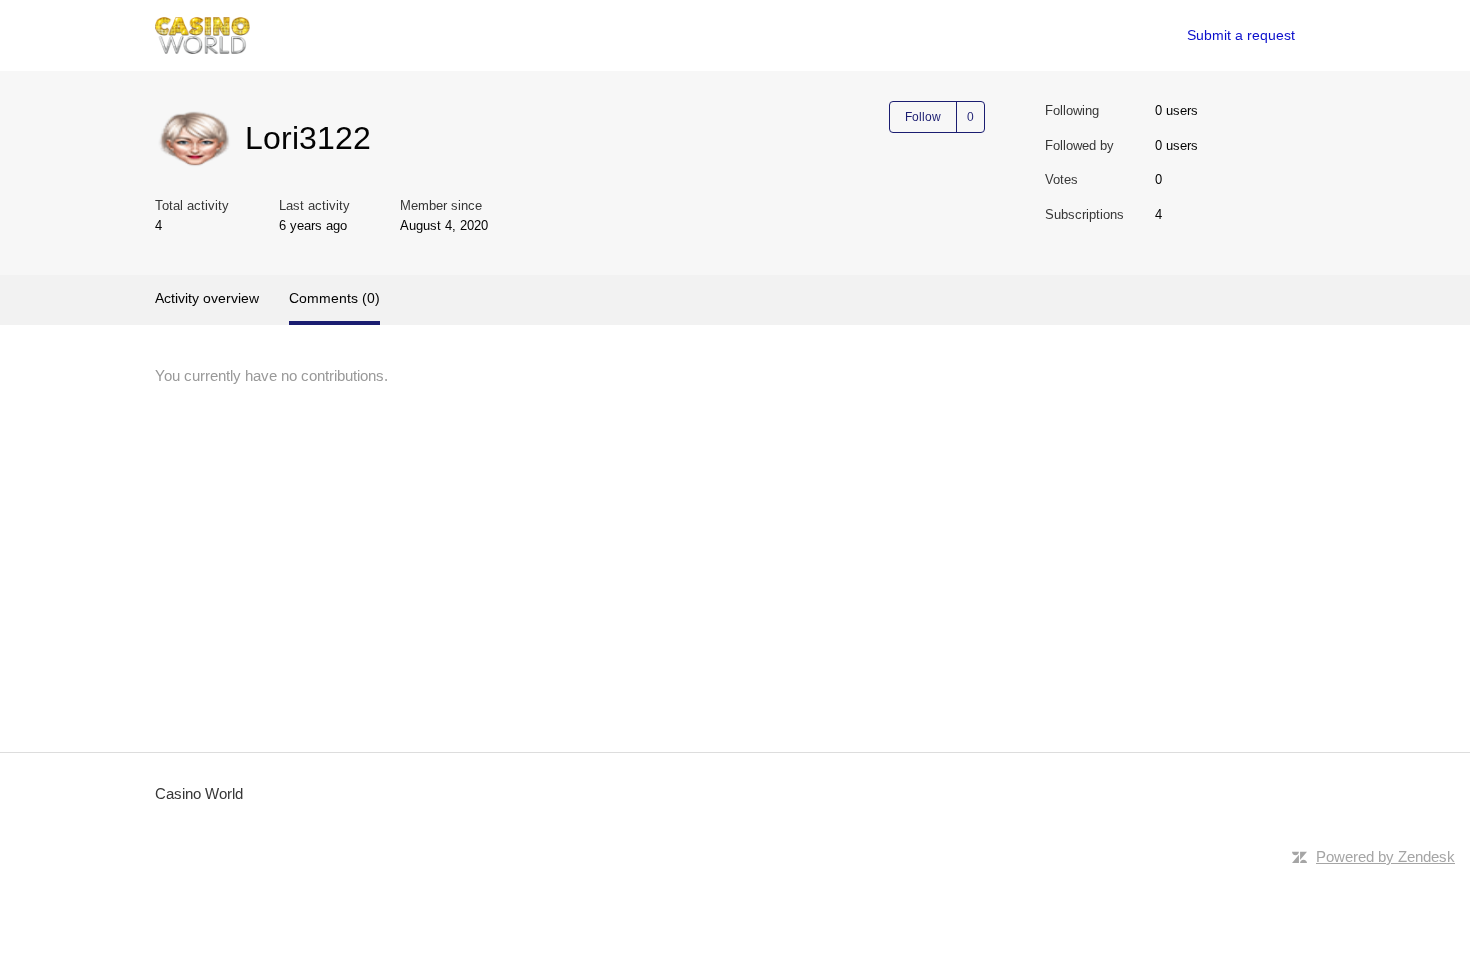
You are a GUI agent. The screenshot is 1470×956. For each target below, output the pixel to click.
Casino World (199, 793)
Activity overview (207, 298)
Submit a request (1241, 35)
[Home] (202, 35)
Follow (923, 117)
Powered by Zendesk (1385, 856)
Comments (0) (334, 298)
